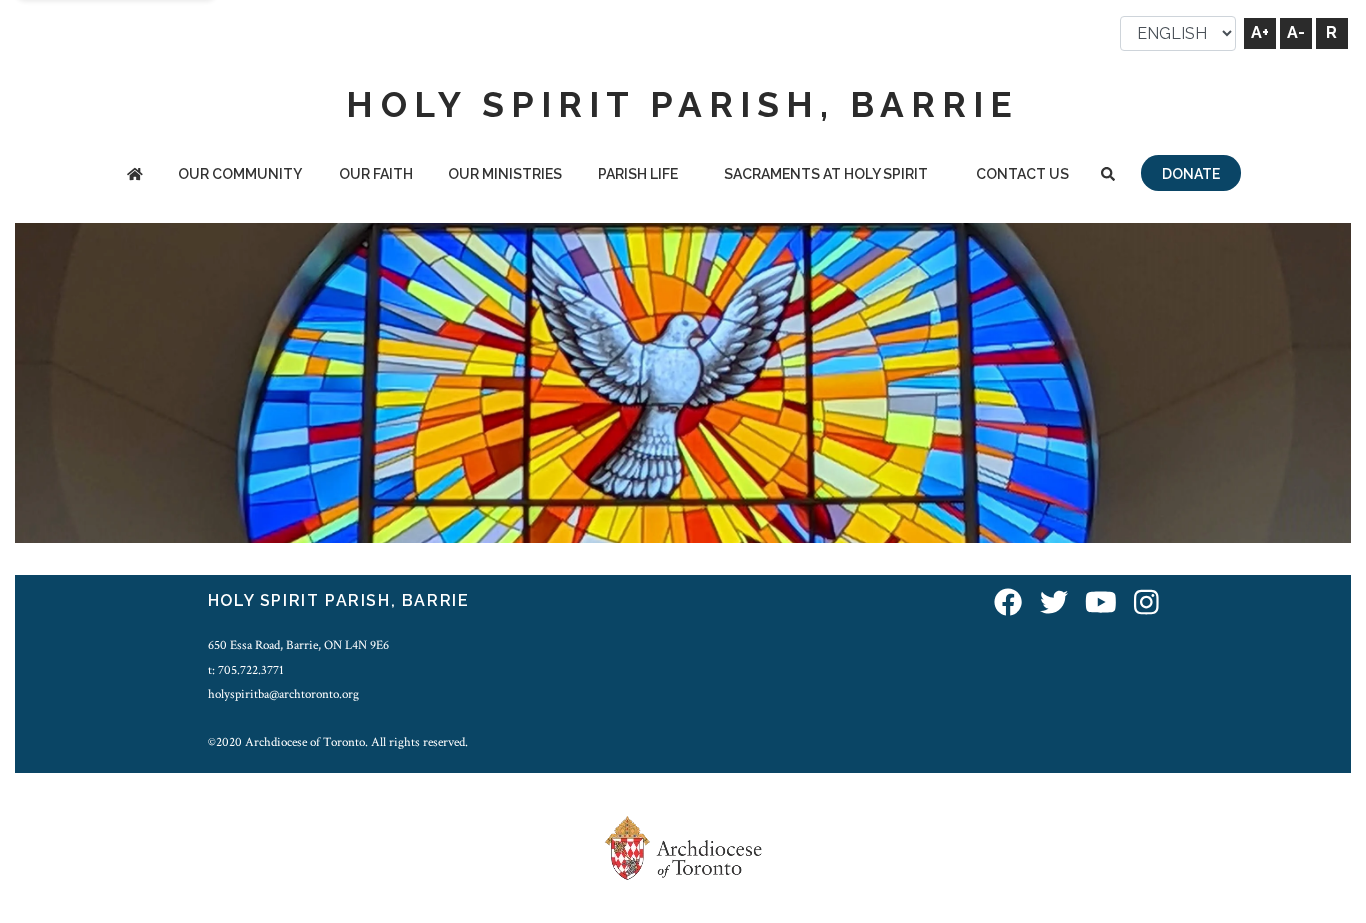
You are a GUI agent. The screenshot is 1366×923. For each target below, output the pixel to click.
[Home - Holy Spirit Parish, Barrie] (135, 175)
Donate (1191, 174)
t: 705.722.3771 (246, 670)
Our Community (240, 174)
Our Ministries (505, 174)
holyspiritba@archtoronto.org (283, 694)
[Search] (1108, 175)
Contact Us (1022, 174)
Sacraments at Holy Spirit (826, 174)
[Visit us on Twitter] (1054, 603)
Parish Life (638, 174)
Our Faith (376, 174)
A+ (1260, 32)
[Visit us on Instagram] (1146, 603)
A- (1296, 32)
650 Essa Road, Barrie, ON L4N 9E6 (298, 645)
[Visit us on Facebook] (1008, 603)
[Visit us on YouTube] (1101, 603)
